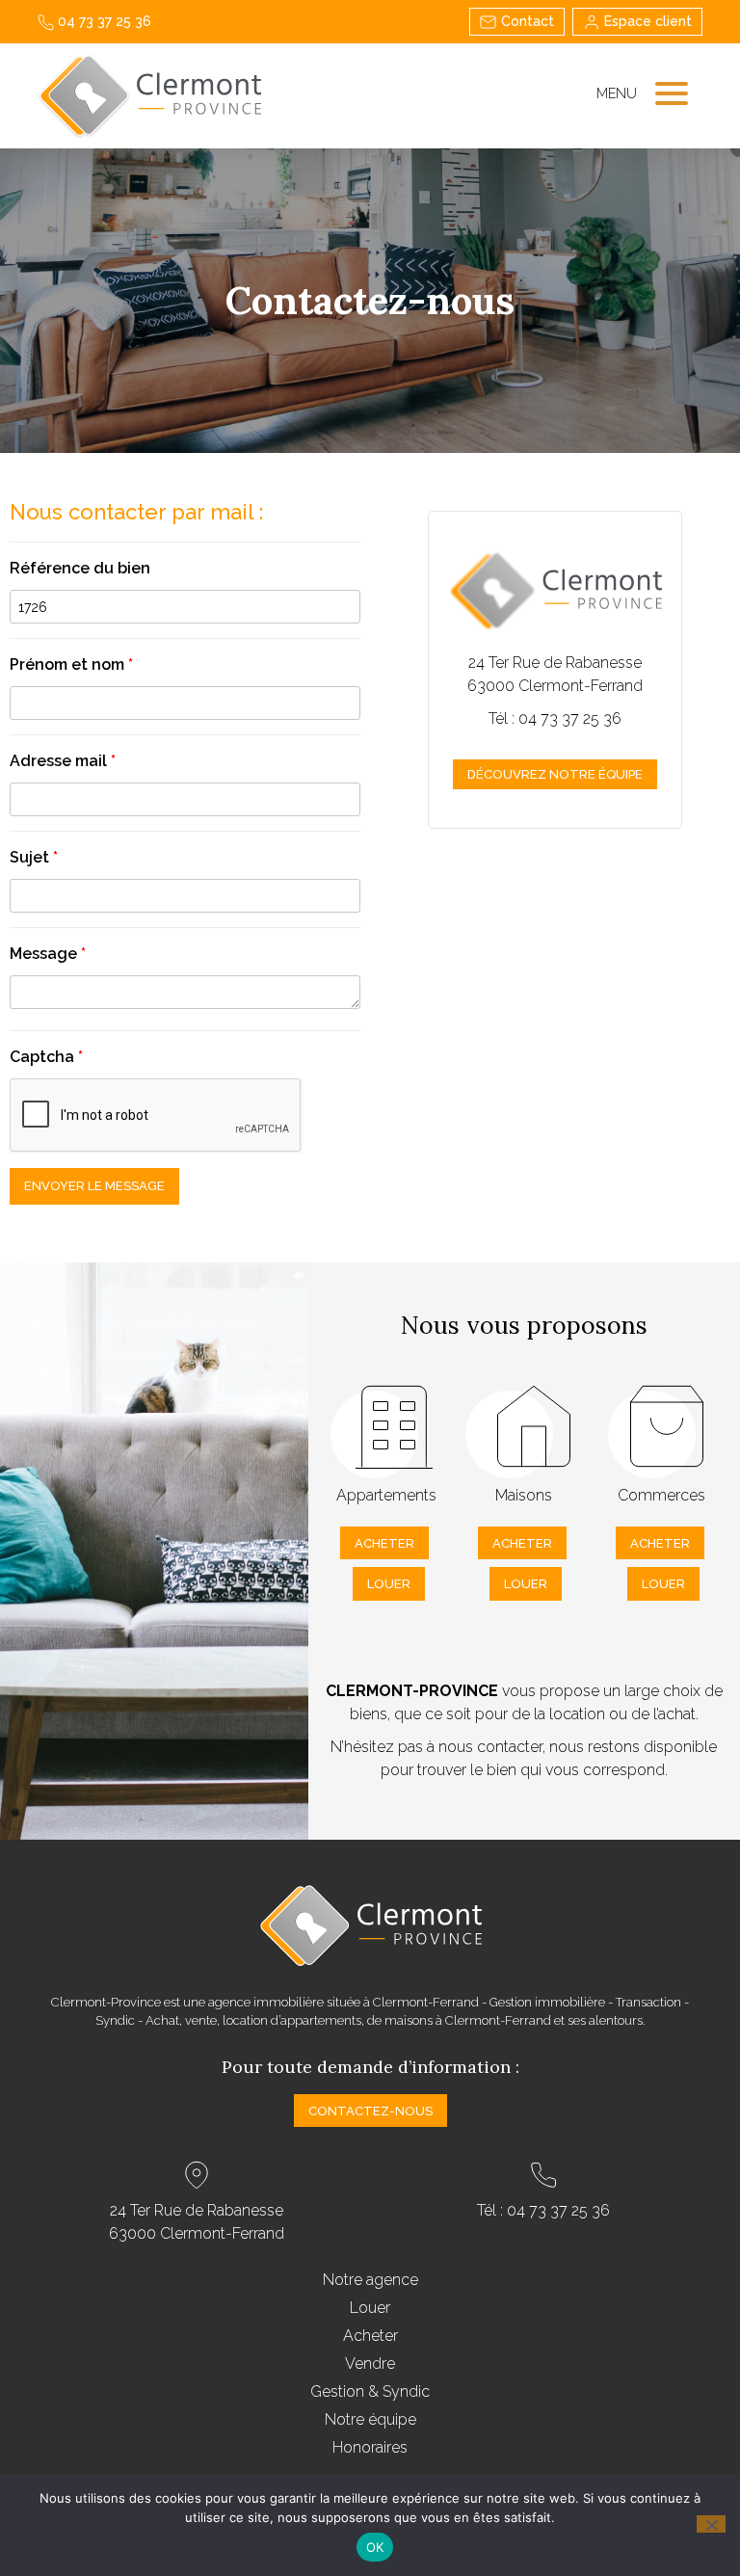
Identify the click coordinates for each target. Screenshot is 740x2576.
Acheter (384, 1543)
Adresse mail (63, 761)
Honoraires (370, 2447)
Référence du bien (80, 568)
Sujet (34, 857)
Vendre (370, 2364)
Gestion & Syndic (370, 2391)
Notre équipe (370, 2419)
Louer (389, 1584)
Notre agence (370, 2280)
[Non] (711, 2524)
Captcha (46, 1057)
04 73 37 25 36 (103, 21)
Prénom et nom (71, 664)
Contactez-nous (370, 2111)
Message (48, 954)
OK (375, 2547)
